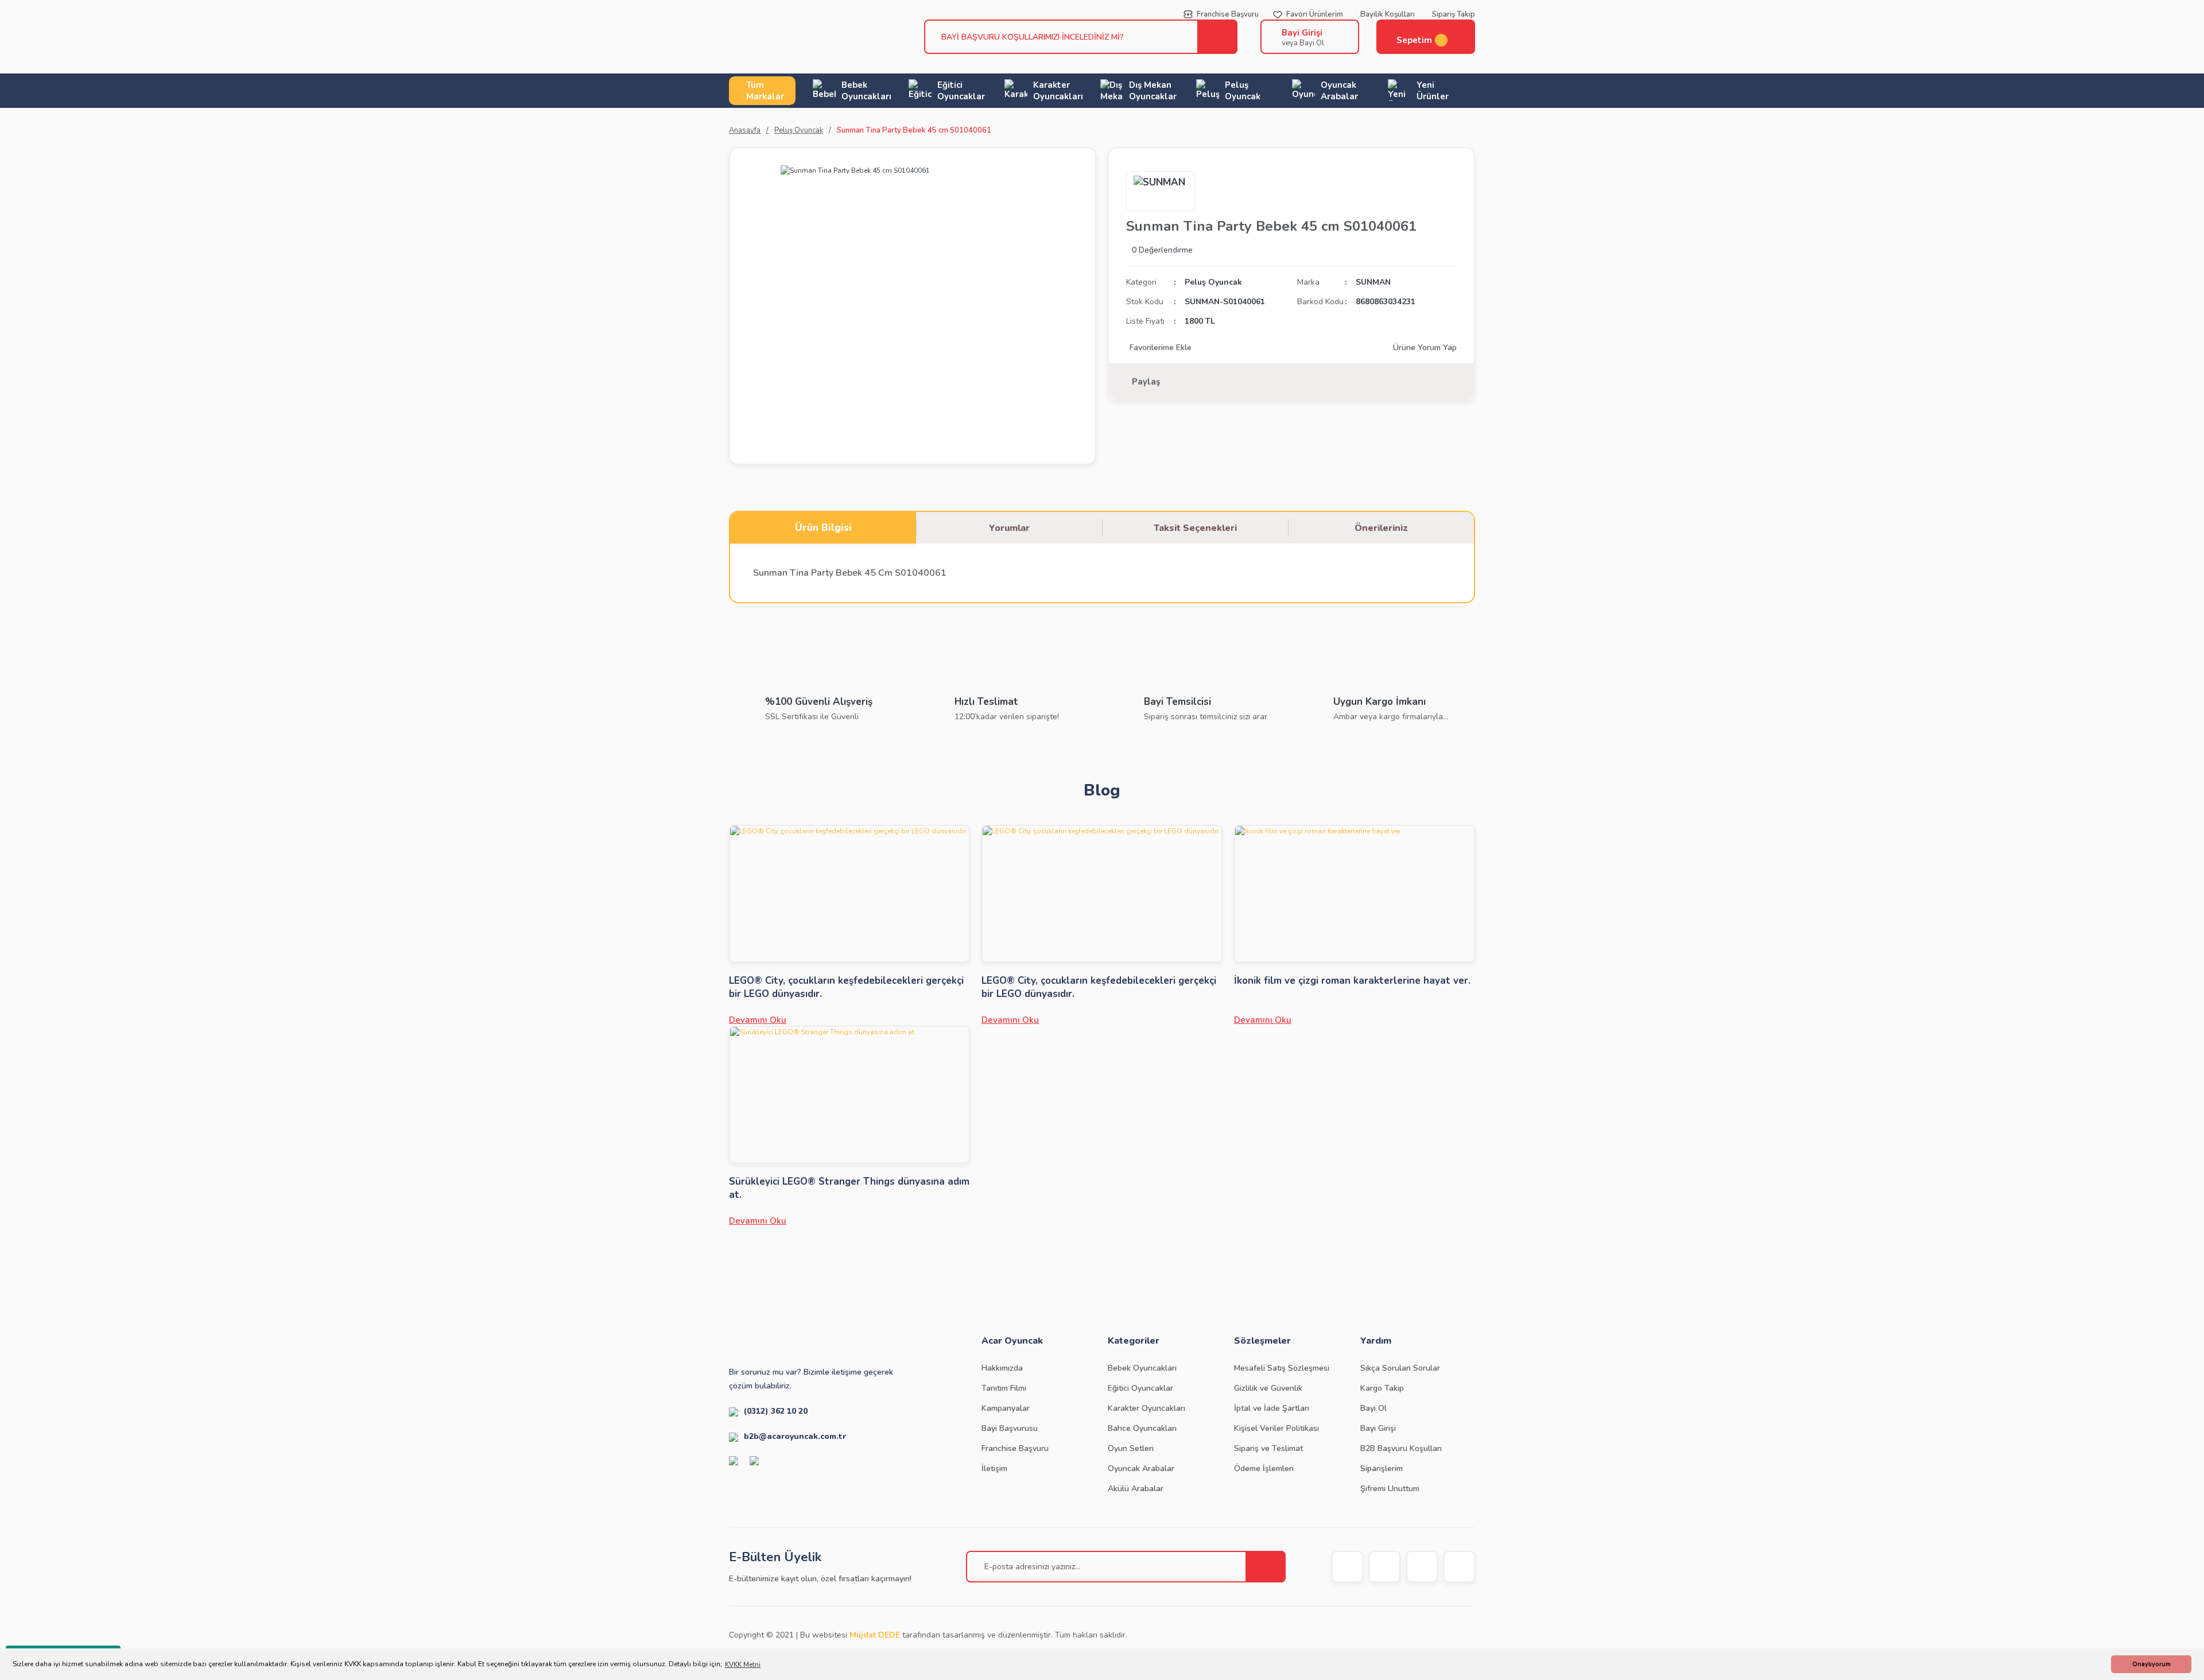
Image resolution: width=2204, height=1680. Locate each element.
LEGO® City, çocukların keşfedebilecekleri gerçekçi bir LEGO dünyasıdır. (846, 987)
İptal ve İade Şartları (1272, 1408)
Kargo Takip (1382, 1388)
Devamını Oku (758, 1020)
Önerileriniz (1381, 528)
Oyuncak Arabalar (1141, 1468)
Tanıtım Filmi (1004, 1388)
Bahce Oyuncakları (1142, 1428)
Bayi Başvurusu (1010, 1428)
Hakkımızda (1002, 1368)
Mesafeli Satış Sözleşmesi (1282, 1368)
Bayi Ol (1373, 1408)
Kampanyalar (1006, 1408)
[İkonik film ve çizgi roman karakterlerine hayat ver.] (1355, 894)
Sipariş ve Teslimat (1268, 1448)
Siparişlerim (1382, 1468)
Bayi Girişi (1302, 33)
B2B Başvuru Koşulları (1401, 1448)
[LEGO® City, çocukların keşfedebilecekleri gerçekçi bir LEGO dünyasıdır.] (849, 894)
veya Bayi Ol (1303, 43)
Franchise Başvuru (1015, 1448)
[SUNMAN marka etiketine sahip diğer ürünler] (1161, 191)
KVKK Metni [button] (743, 1665)
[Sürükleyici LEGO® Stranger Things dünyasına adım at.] (849, 1095)
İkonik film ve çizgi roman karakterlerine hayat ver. (1352, 981)
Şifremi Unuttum (1390, 1489)
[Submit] (1266, 1567)
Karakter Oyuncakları (1146, 1408)
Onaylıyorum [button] (2151, 1664)
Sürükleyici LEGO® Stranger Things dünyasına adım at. (849, 1188)
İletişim (994, 1468)
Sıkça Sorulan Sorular (1400, 1368)
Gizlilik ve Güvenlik (1268, 1388)
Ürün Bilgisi (823, 528)
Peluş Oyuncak (1213, 282)
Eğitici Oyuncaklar (1140, 1388)
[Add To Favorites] (1159, 348)
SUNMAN (1373, 282)
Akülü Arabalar (1136, 1489)
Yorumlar (1009, 528)
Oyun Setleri (1131, 1448)
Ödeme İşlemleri (1264, 1468)
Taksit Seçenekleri (1195, 528)
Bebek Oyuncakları (1142, 1368)
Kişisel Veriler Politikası (1276, 1428)
